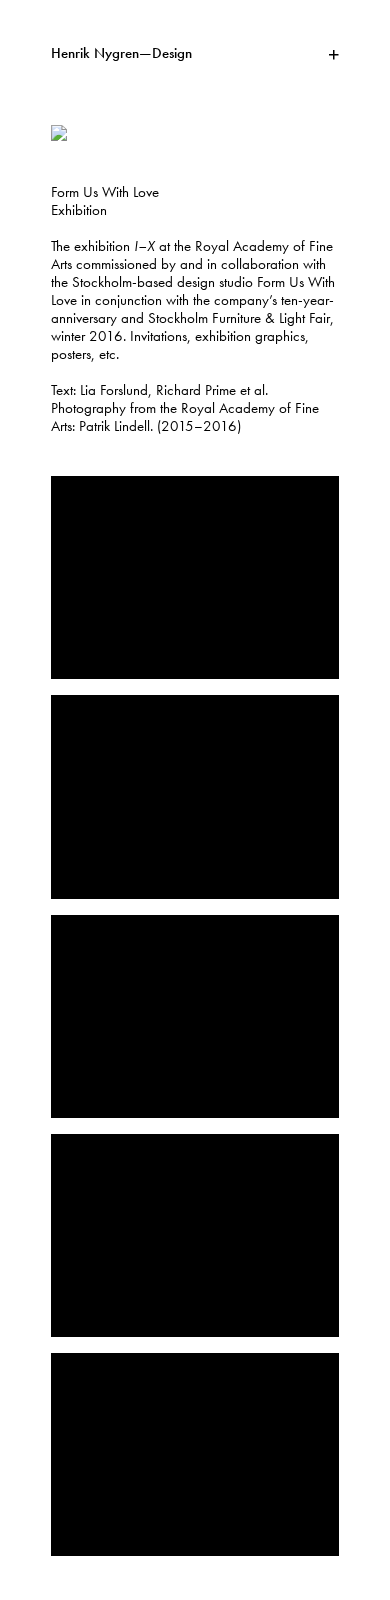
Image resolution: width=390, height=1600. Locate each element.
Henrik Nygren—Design (121, 54)
